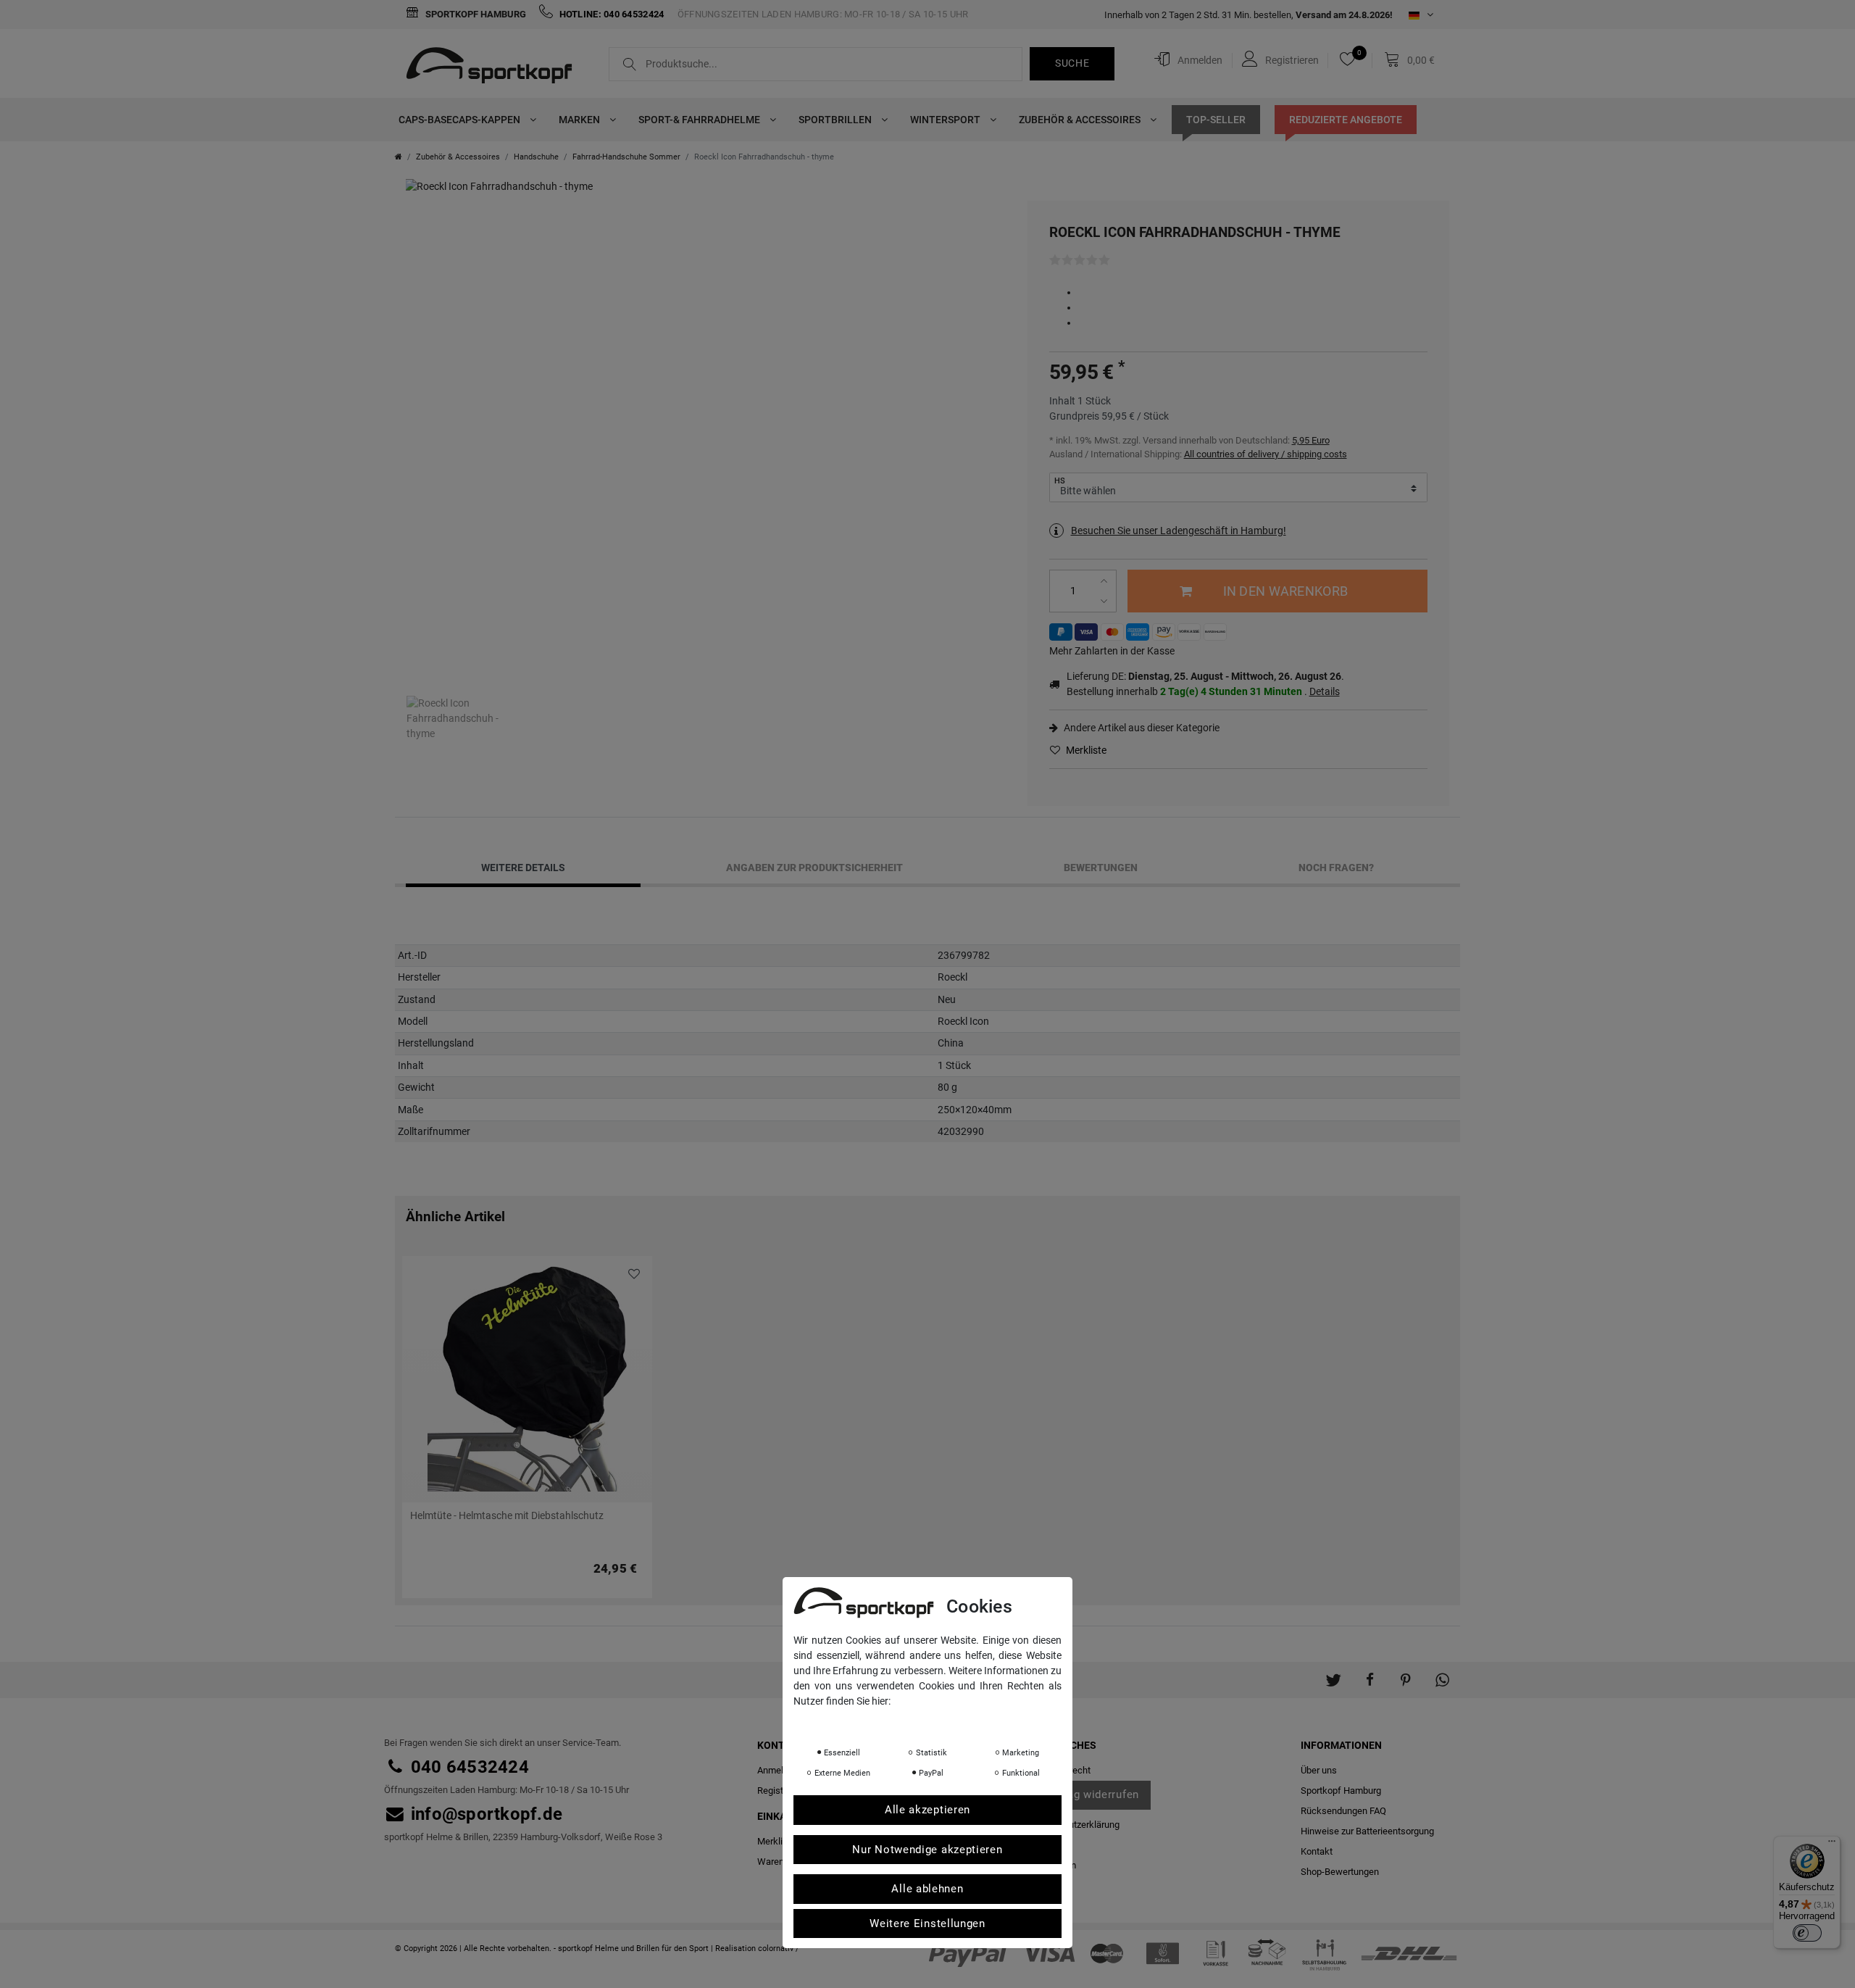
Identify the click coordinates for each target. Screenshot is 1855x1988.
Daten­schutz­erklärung (1074, 1825)
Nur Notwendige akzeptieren (927, 1849)
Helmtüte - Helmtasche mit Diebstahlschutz (507, 1516)
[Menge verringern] (1106, 601)
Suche (1072, 63)
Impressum (938, 1721)
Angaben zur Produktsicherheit (814, 868)
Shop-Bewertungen (1340, 1872)
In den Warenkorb (1285, 591)
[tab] (523, 868)
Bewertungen (1101, 868)
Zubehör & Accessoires (1081, 120)
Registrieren (782, 1791)
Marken (580, 120)
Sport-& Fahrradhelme (700, 120)
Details (1325, 691)
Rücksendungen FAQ (1343, 1811)
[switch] (1807, 1933)
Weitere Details (523, 868)
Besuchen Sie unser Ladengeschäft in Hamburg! (1179, 531)
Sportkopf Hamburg (475, 14)
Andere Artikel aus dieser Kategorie (1141, 728)
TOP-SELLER (1216, 120)
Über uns (1319, 1770)
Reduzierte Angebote (1346, 120)
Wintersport (946, 120)
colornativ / (779, 1949)
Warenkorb (780, 1862)
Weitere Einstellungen (927, 1923)
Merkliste (1085, 750)
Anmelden (778, 1770)
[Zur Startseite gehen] (399, 157)
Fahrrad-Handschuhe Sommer (626, 157)
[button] (1333, 1673)
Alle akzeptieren (927, 1810)
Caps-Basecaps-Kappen (460, 120)
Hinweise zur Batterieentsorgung (1367, 1831)
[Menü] (1832, 1844)
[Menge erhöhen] (1106, 581)
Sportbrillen (836, 120)
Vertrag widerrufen (1090, 1794)
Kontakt (1317, 1851)
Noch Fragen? (1336, 868)
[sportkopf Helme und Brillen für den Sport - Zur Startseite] (495, 67)
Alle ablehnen (927, 1889)
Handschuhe (536, 157)
